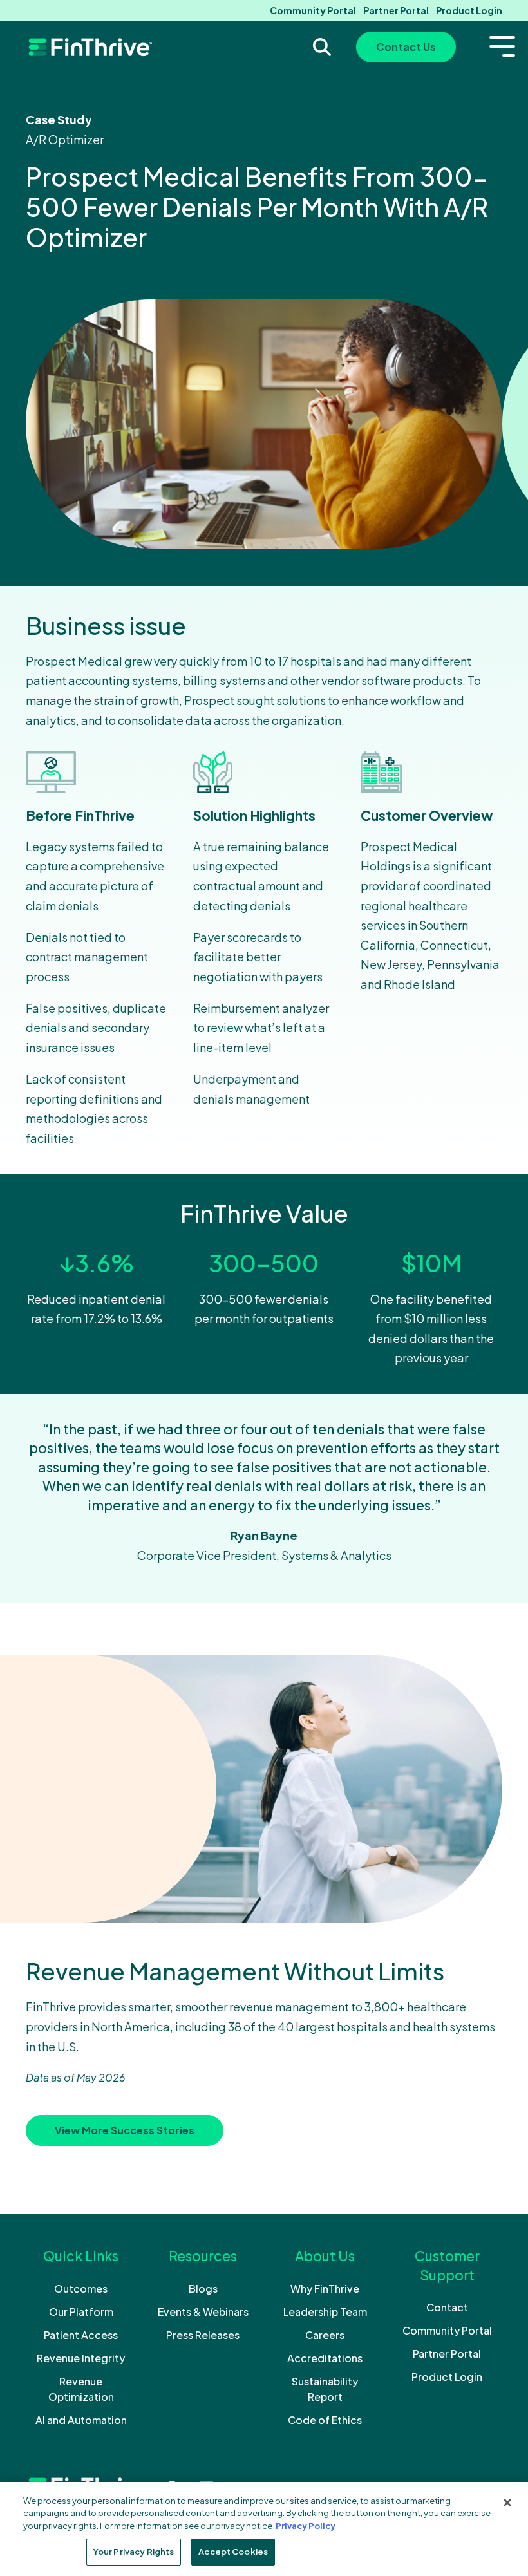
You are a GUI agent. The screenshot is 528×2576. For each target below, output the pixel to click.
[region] (264, 2529)
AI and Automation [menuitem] (81, 2420)
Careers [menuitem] (325, 2335)
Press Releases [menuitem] (203, 2335)
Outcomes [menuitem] (81, 2289)
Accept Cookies (233, 2552)
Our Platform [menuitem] (81, 2312)
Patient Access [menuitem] (81, 2335)
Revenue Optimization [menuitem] (81, 2389)
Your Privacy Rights (134, 2552)
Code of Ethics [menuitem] (325, 2420)
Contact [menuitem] (447, 2307)
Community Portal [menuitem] (313, 10)
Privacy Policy (306, 2526)
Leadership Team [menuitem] (325, 2312)
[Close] (507, 2503)
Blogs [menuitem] (203, 2289)
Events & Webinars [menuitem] (203, 2312)
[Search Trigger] (322, 47)
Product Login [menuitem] (469, 10)
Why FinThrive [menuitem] (325, 2289)
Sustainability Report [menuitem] (325, 2389)
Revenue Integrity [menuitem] (81, 2358)
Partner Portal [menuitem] (396, 10)
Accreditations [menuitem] (325, 2358)
